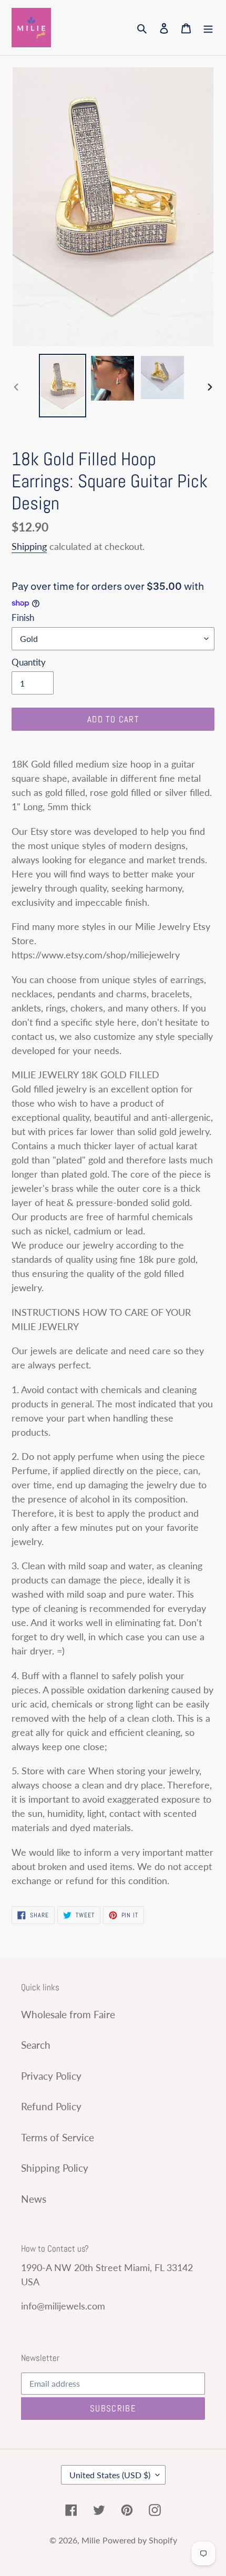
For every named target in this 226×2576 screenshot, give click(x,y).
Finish (23, 617)
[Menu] (208, 28)
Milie (91, 2540)
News (34, 2199)
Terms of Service (58, 2137)
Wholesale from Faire (68, 2014)
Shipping (29, 546)
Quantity (29, 662)
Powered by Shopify (140, 2540)
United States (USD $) (110, 2475)
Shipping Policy (55, 2168)
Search (36, 2045)
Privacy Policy (51, 2076)
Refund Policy (51, 2106)
